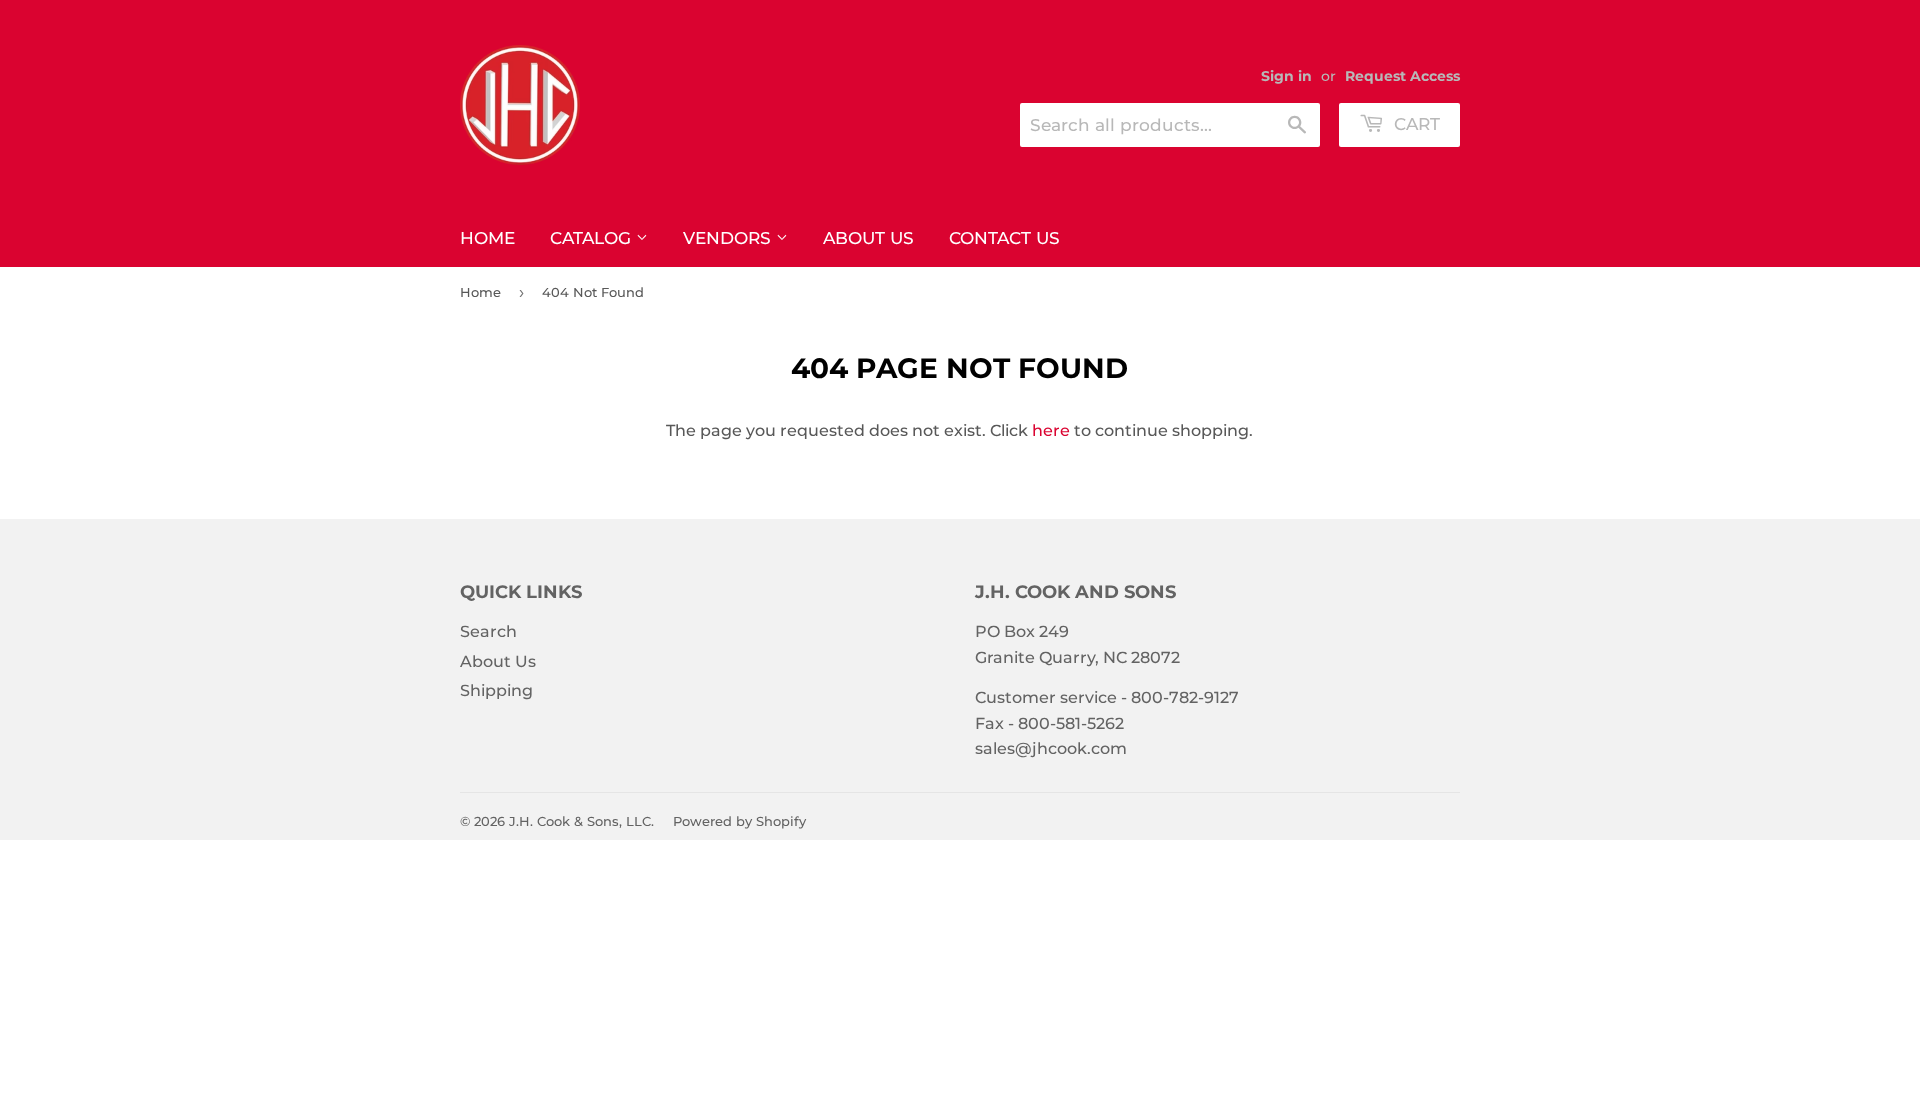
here (1051, 430)
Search (488, 631)
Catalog (593, 238)
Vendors (729, 238)
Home (487, 238)
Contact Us (1004, 238)
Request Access (1402, 76)
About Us (868, 238)
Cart (1414, 124)
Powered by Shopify (739, 821)
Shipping (496, 690)
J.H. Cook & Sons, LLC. (581, 821)
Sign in (1286, 76)
